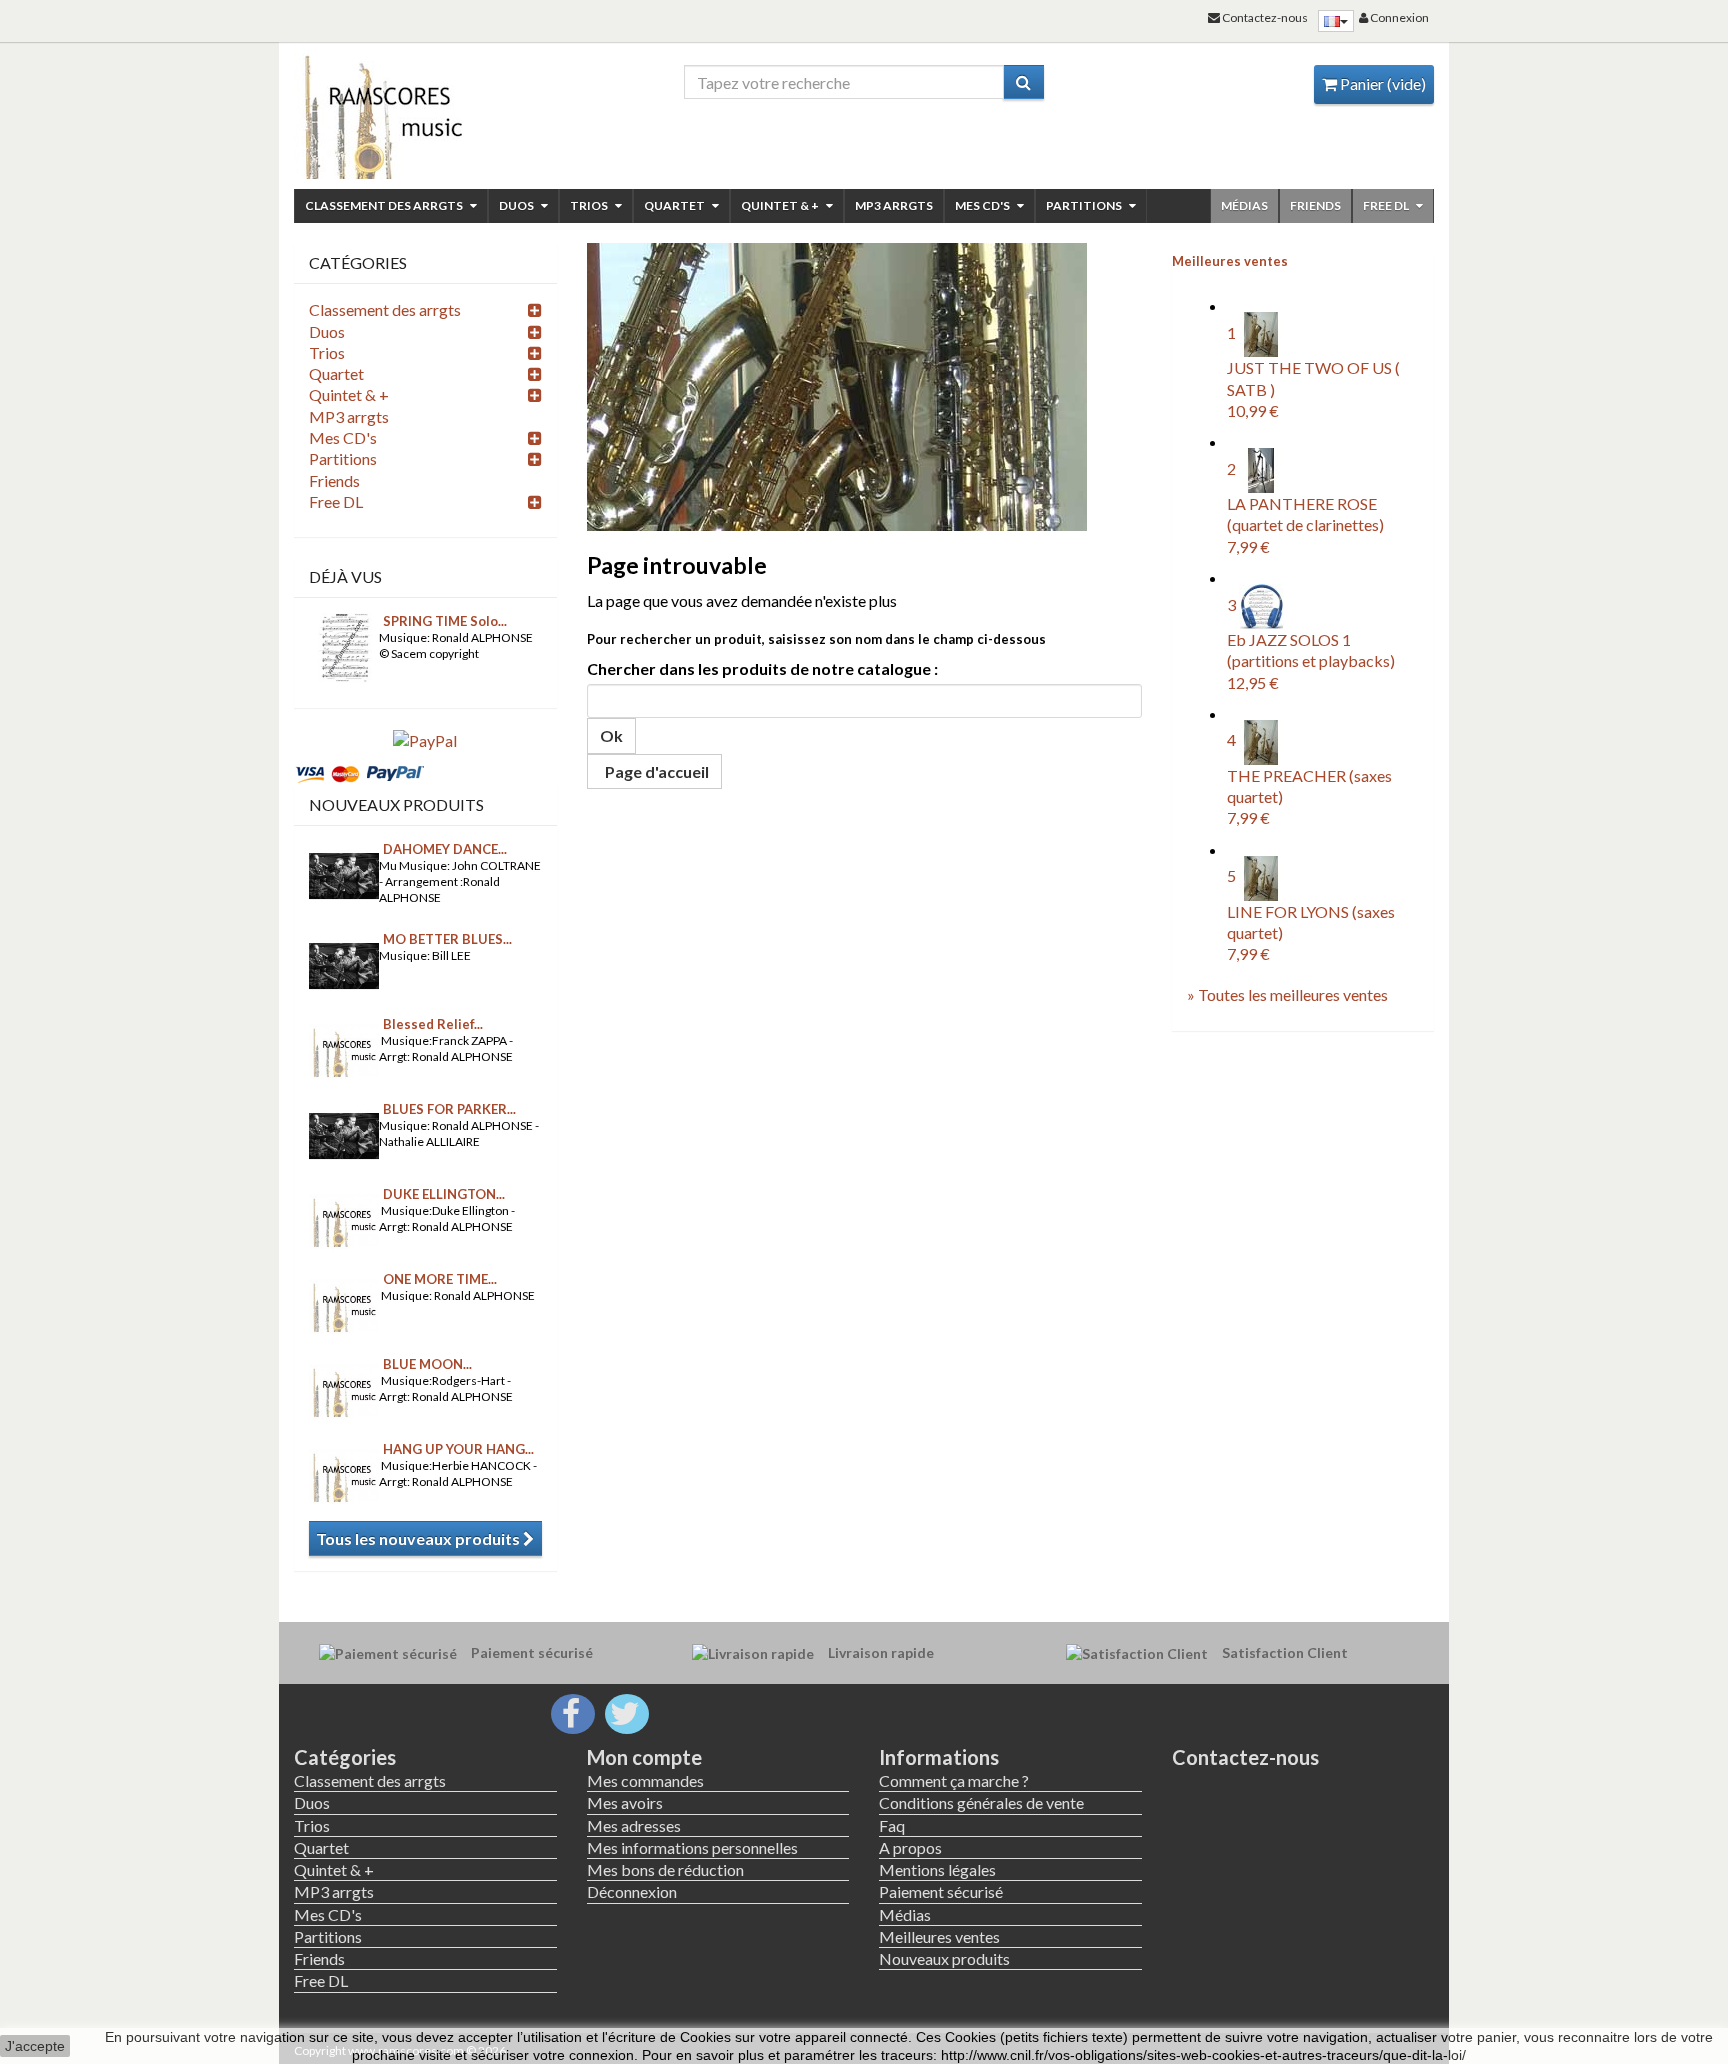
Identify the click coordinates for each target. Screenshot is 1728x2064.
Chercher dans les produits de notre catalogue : (762, 668)
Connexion (1398, 17)
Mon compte (644, 1757)
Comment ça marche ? (954, 1780)
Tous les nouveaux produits (419, 1538)
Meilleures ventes (1230, 261)
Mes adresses (634, 1825)
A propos (910, 1847)
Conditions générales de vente (981, 1802)
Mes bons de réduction (665, 1869)
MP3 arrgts (894, 205)
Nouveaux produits (396, 804)
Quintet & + (781, 205)
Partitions (1085, 205)
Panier (1381, 83)
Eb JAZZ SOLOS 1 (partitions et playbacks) (1311, 661)
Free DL (1387, 205)
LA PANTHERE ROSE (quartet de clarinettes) (1305, 525)
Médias (1244, 205)
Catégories (345, 1757)
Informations (939, 1757)
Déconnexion (632, 1891)
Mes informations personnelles (692, 1847)
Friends (1315, 205)
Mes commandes (645, 1780)
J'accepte (35, 2046)
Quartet (675, 205)
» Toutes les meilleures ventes (1287, 994)
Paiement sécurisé (941, 1891)
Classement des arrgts (385, 205)
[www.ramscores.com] (425, 112)
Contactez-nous (1245, 1757)
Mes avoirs (625, 1802)
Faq (892, 1825)
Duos (517, 205)
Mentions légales (937, 1869)
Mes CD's (983, 205)
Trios (590, 205)
